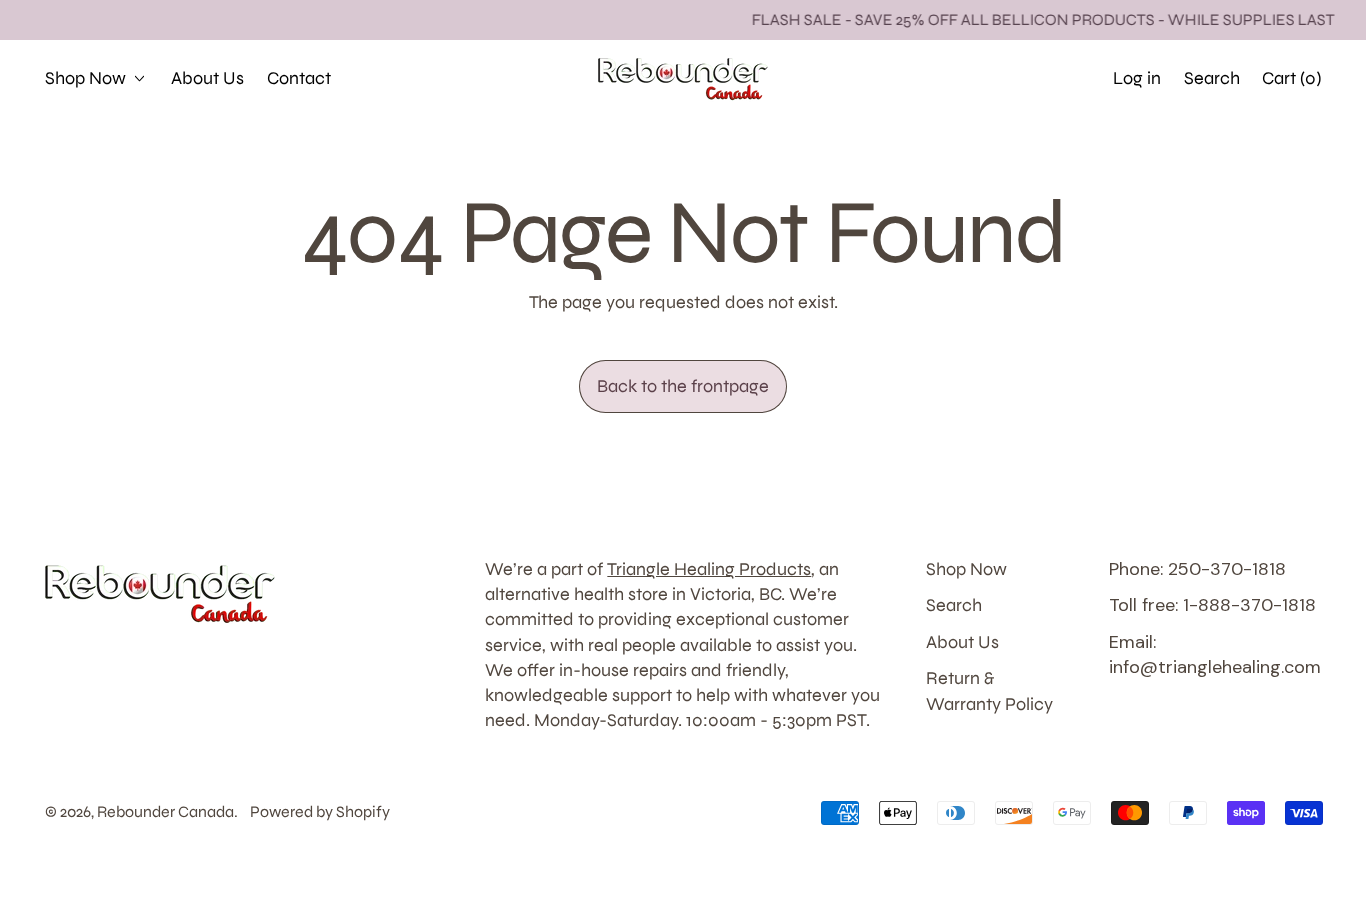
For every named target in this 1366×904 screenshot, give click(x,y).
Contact (299, 78)
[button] (1211, 78)
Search (954, 605)
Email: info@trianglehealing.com (1215, 654)
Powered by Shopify (320, 811)
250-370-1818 (1026, 78)
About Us (207, 78)
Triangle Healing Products (709, 569)
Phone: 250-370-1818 (1197, 569)
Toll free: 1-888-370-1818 (1212, 605)
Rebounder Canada (165, 811)
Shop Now (966, 569)
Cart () (1291, 84)
